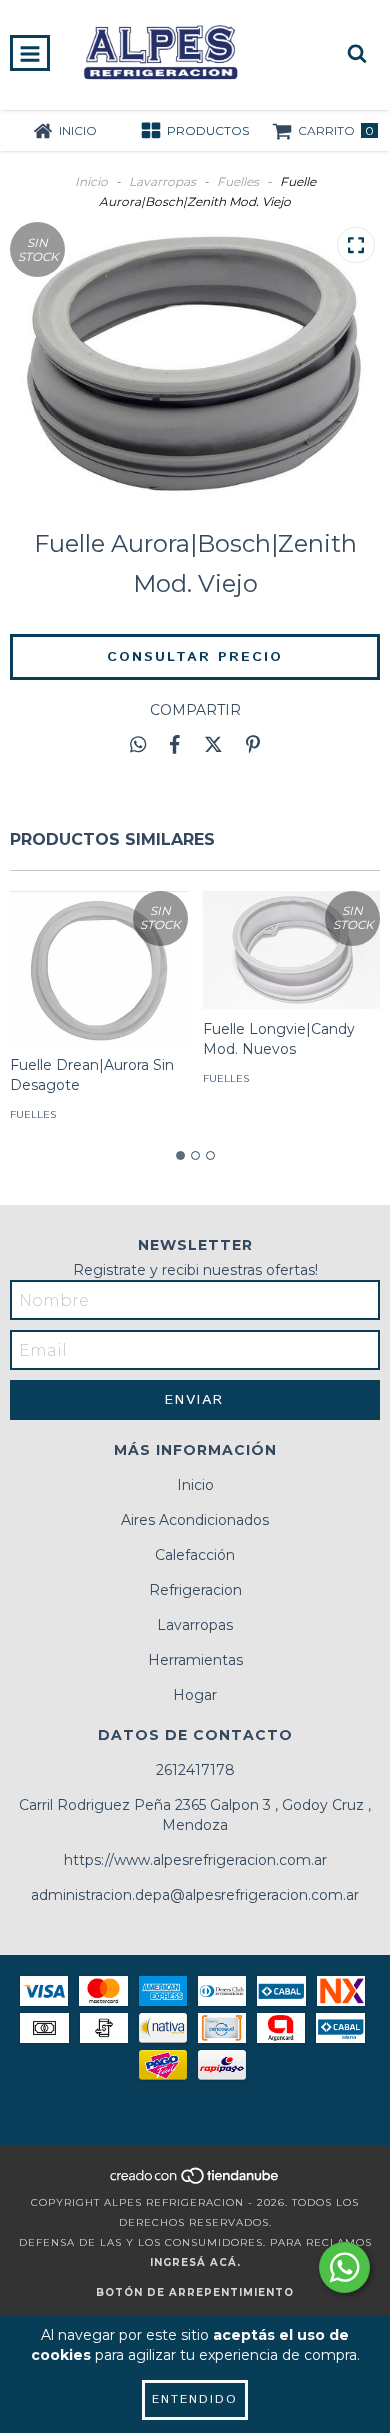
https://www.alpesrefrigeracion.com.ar (195, 1860)
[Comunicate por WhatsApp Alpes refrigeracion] (344, 2267)
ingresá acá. (195, 2262)
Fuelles (238, 181)
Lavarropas (162, 181)
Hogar (195, 1695)
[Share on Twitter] (213, 745)
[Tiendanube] (195, 2182)
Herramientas (195, 1660)
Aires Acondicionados (195, 1520)
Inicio (91, 181)
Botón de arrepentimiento (195, 2292)
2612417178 (195, 1770)
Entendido (195, 2399)
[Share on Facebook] (175, 745)
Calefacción (195, 1555)
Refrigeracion (195, 1590)
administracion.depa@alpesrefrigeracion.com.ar (195, 1895)
